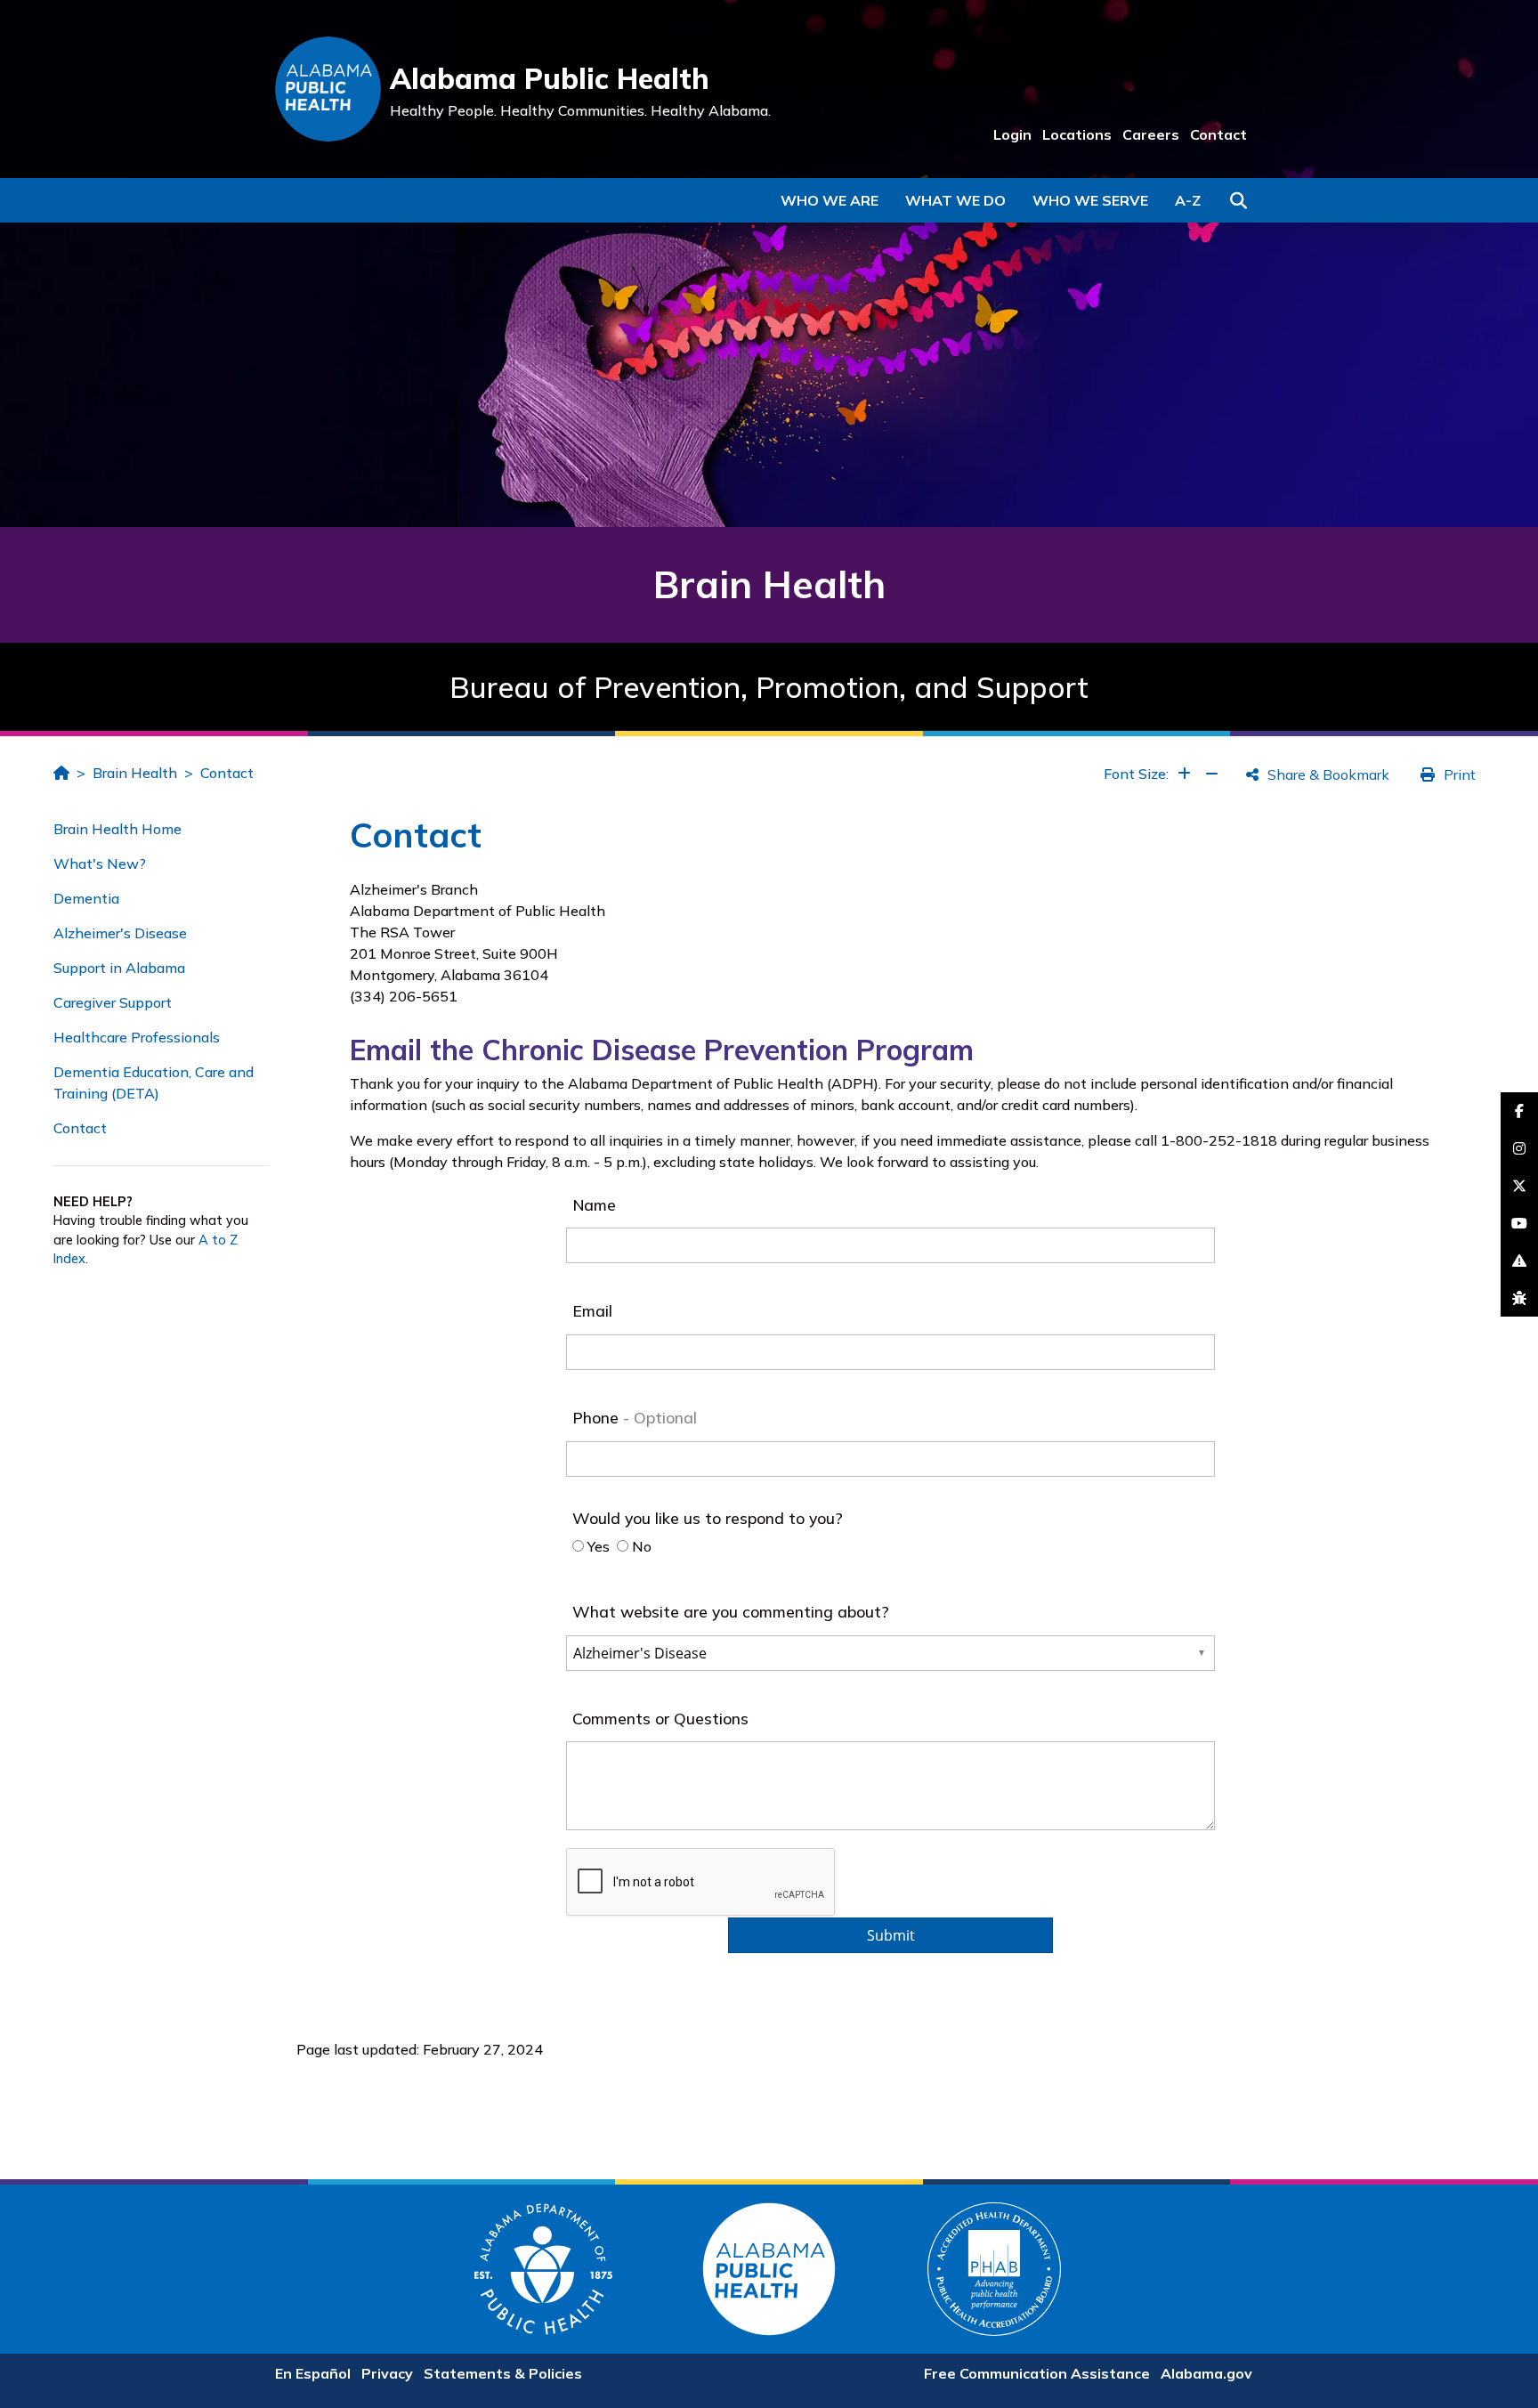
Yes (597, 1546)
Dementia (86, 898)
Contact (1218, 134)
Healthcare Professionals (137, 1037)
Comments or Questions (660, 1718)
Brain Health (135, 773)
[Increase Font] (1184, 774)
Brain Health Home (117, 829)
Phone (598, 1417)
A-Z (1188, 200)
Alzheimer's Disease (120, 933)
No (640, 1546)
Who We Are (830, 200)
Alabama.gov (1206, 2373)
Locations (1077, 134)
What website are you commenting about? (731, 1611)
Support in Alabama (119, 968)
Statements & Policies (503, 2373)
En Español (313, 2373)
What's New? (100, 863)
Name (594, 1204)
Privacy (387, 2373)
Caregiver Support (113, 1002)
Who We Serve (1090, 200)
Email (592, 1310)
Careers (1151, 134)
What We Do (955, 200)
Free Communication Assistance (1037, 2373)
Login (1012, 134)
